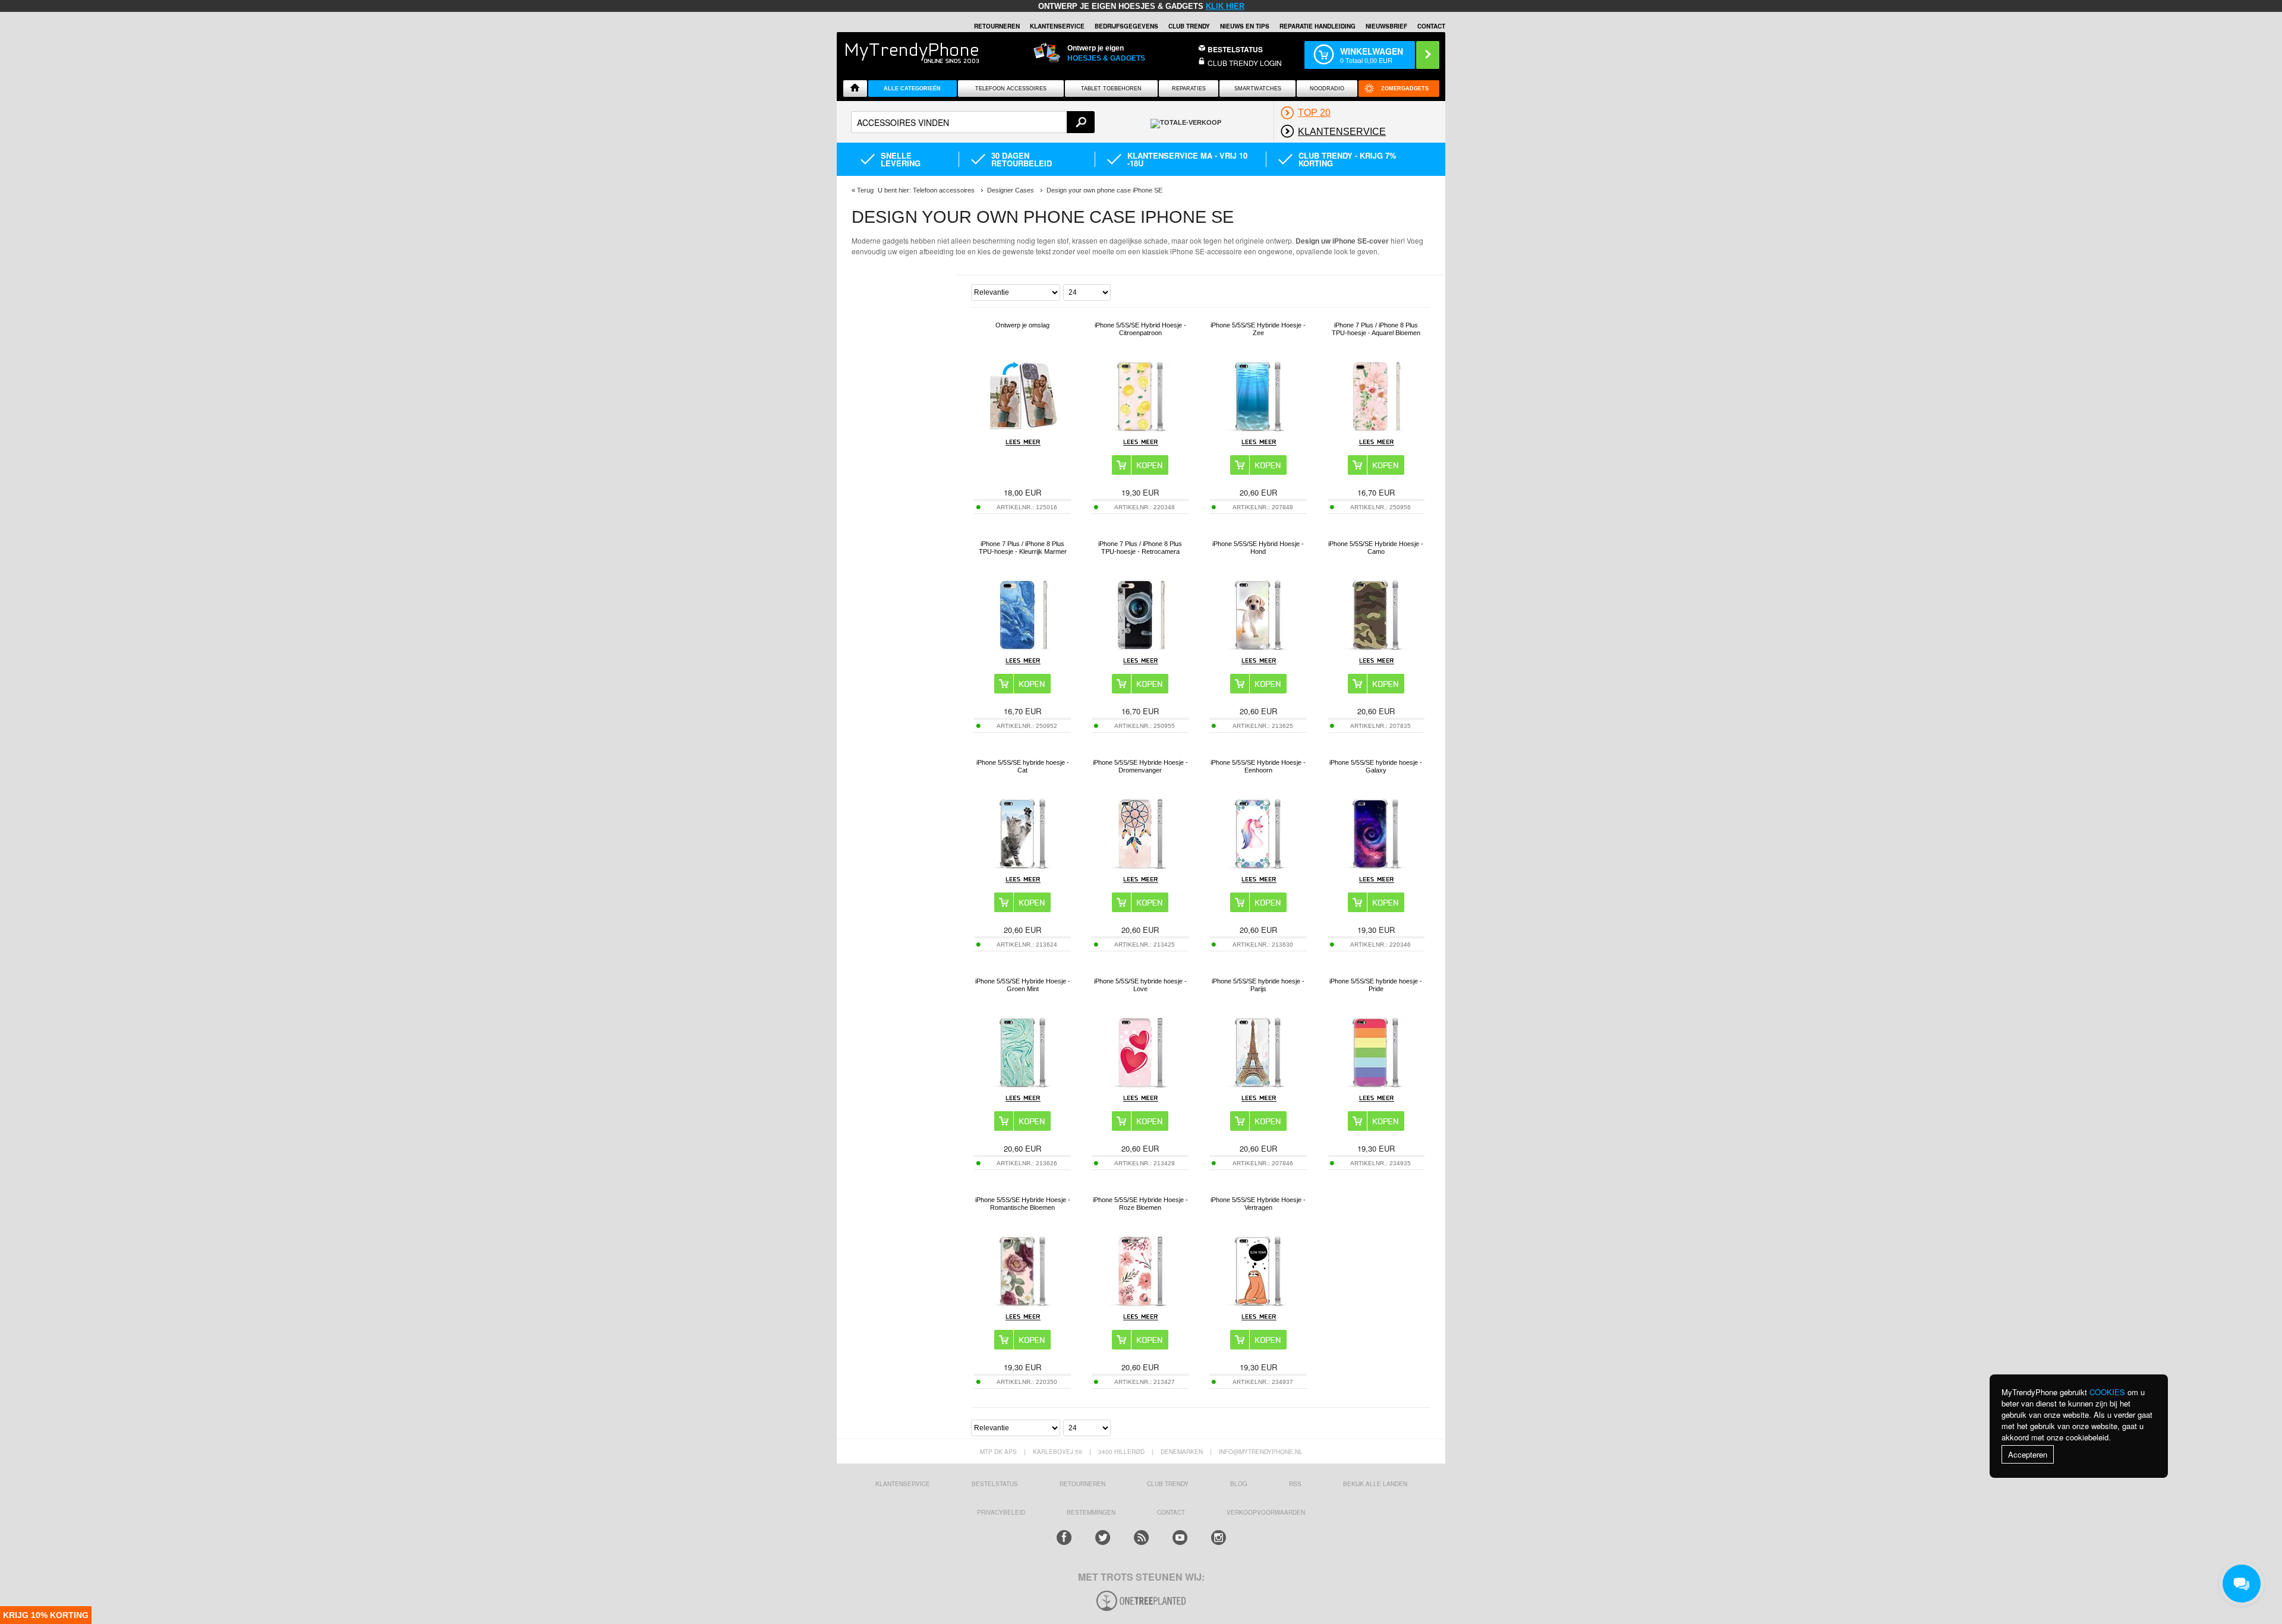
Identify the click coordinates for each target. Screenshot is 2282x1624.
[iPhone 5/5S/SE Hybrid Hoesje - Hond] (1258, 647)
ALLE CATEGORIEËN (912, 89)
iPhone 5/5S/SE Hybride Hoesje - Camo (1376, 548)
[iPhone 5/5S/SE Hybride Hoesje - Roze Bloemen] (1140, 1303)
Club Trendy (1189, 26)
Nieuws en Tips (1245, 26)
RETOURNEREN (997, 26)
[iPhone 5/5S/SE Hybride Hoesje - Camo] (1376, 647)
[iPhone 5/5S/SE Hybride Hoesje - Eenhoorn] (1258, 866)
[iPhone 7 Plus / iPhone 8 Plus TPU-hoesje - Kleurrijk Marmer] (1023, 647)
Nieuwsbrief (1386, 26)
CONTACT (1171, 1512)
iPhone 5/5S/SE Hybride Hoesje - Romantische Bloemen (1023, 1204)
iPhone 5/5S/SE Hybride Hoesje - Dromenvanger (1140, 766)
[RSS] (1141, 1538)
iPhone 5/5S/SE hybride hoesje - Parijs (1258, 985)
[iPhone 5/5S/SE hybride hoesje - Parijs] (1258, 1085)
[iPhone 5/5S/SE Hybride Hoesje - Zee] (1258, 429)
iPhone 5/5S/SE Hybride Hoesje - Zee (1258, 329)
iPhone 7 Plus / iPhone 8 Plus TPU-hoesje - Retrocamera (1140, 548)
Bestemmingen (1091, 1512)
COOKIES (2107, 1392)
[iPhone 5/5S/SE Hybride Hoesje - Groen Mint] (1023, 1085)
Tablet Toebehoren (1111, 89)
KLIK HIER (1225, 6)
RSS (1295, 1484)
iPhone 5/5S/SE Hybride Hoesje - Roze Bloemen (1140, 1204)
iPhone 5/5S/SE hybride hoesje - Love (1140, 985)
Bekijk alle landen (1375, 1484)
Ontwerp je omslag (1022, 325)
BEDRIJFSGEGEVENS (1126, 26)
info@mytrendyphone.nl (1261, 1452)
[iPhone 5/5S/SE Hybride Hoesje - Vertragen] (1258, 1303)
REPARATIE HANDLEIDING (1317, 26)
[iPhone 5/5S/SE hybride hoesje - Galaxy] (1376, 866)
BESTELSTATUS (1235, 49)
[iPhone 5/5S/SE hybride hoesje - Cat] (1023, 866)
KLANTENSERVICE (1057, 26)
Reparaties (1189, 89)
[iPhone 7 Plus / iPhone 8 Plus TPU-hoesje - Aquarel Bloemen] (1376, 429)
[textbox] (973, 122)
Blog (1239, 1484)
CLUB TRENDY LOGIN (1245, 63)
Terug (865, 190)
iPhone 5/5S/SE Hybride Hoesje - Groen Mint (1023, 985)
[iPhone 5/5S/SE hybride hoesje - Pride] (1376, 1085)
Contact (1431, 26)
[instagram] (1219, 1538)
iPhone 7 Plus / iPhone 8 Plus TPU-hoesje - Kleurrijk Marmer (1023, 548)
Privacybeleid (1001, 1512)
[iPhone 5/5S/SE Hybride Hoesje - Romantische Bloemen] (1023, 1303)
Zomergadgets (1405, 89)
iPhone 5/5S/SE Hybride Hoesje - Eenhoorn (1258, 766)
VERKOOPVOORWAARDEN (1266, 1512)
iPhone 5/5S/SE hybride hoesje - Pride (1376, 985)
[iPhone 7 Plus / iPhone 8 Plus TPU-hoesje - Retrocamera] (1140, 647)
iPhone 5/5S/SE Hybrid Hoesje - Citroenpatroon (1140, 329)
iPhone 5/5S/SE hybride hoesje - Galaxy (1376, 766)
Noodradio (1327, 89)
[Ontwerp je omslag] (1023, 429)
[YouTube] (1180, 1538)
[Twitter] (1103, 1538)
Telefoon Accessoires (1011, 89)
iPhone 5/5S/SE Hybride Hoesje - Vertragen (1258, 1204)
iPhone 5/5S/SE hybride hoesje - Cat (1023, 766)
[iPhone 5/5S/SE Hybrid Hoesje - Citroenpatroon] (1140, 429)
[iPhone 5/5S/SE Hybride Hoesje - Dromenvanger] (1140, 866)
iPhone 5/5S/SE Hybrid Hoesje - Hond (1258, 548)
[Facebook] (1064, 1538)
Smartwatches (1258, 89)
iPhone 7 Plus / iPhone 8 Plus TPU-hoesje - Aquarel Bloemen (1376, 329)
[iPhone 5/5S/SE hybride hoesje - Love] (1140, 1085)
